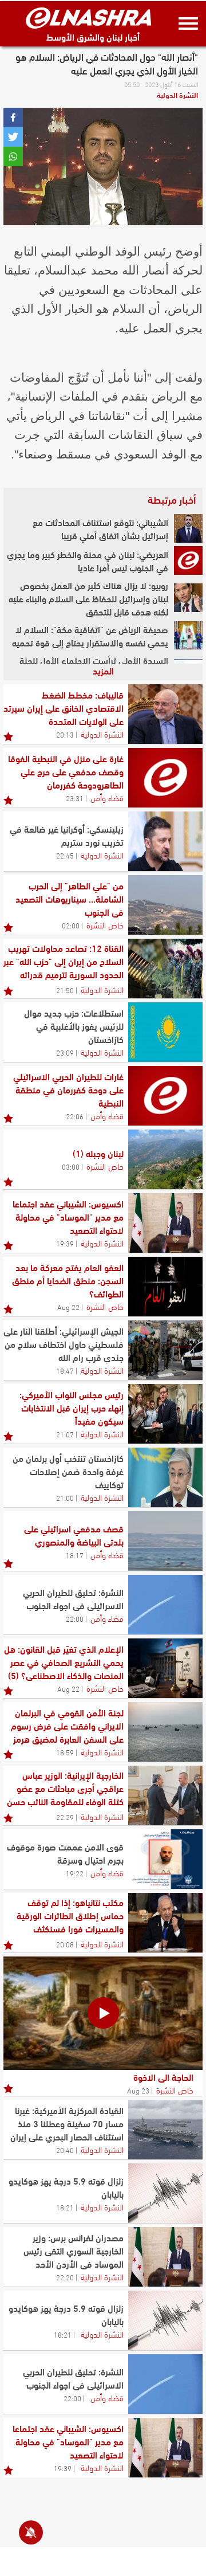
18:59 (65, 1752)
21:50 (65, 990)
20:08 (65, 1944)
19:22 (75, 1873)
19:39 (65, 1243)
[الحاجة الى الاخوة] (103, 2013)
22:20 (65, 2277)
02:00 (71, 925)
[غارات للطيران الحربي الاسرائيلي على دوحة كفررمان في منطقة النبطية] (165, 1096)
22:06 (75, 1116)
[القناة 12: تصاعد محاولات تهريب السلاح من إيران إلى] (165, 969)
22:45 (65, 855)
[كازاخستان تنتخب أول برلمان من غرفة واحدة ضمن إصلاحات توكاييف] (165, 1477)
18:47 (65, 1370)
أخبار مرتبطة (172, 499)
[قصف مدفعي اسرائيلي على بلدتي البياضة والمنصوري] (165, 1541)
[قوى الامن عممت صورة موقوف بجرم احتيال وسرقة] (165, 1859)
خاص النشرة (105, 924)
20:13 (65, 734)
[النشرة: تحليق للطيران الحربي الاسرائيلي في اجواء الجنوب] (165, 1605)
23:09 (65, 1052)
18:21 (65, 2207)
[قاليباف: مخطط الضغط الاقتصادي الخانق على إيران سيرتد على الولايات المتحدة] (165, 714)
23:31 (75, 798)
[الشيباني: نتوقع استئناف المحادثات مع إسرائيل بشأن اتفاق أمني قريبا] (188, 528)
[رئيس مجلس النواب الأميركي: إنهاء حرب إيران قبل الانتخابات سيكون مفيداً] (165, 1414)
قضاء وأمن (107, 797)
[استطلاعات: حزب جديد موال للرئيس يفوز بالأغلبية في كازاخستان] (165, 1032)
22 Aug (68, 1307)
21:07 (65, 1434)
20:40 (65, 2150)
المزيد (103, 670)
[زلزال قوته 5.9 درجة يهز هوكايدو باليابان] (165, 2193)
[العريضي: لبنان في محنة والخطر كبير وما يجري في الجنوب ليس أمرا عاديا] (188, 560)
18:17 (75, 1555)
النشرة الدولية (177, 95)
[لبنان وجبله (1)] (165, 1159)
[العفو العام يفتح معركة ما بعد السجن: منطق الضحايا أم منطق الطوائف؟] (165, 1287)
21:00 (65, 1497)
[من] (165, 905)
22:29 (65, 1817)
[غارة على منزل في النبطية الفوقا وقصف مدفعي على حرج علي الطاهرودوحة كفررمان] (165, 778)
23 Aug (138, 2090)
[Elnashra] (89, 18)
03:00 (71, 1166)
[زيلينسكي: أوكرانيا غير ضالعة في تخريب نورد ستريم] (165, 841)
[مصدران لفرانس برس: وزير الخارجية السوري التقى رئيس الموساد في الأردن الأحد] (165, 2257)
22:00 (75, 1618)
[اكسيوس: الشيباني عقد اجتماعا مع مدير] (165, 1223)
